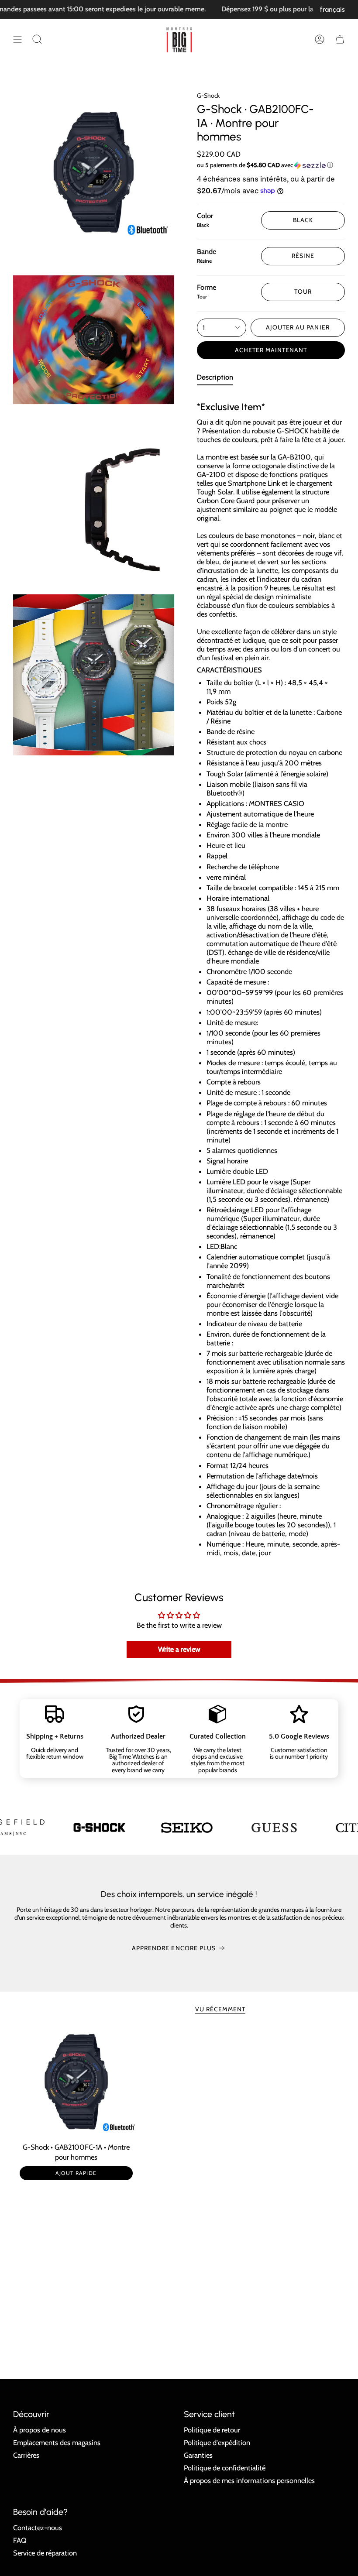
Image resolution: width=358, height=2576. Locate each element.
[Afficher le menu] (17, 39)
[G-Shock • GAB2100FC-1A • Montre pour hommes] (76, 2082)
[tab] (215, 379)
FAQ (20, 2540)
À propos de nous (40, 2430)
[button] (37, 39)
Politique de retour (212, 2430)
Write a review (179, 1649)
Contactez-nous (38, 2528)
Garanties (198, 2455)
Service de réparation (45, 2553)
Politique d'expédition (217, 2442)
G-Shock (208, 96)
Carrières (26, 2455)
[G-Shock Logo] (94, 1827)
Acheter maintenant (271, 350)
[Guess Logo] (268, 1828)
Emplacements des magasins (57, 2442)
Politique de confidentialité (225, 2468)
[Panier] (340, 39)
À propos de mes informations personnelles (249, 2480)
